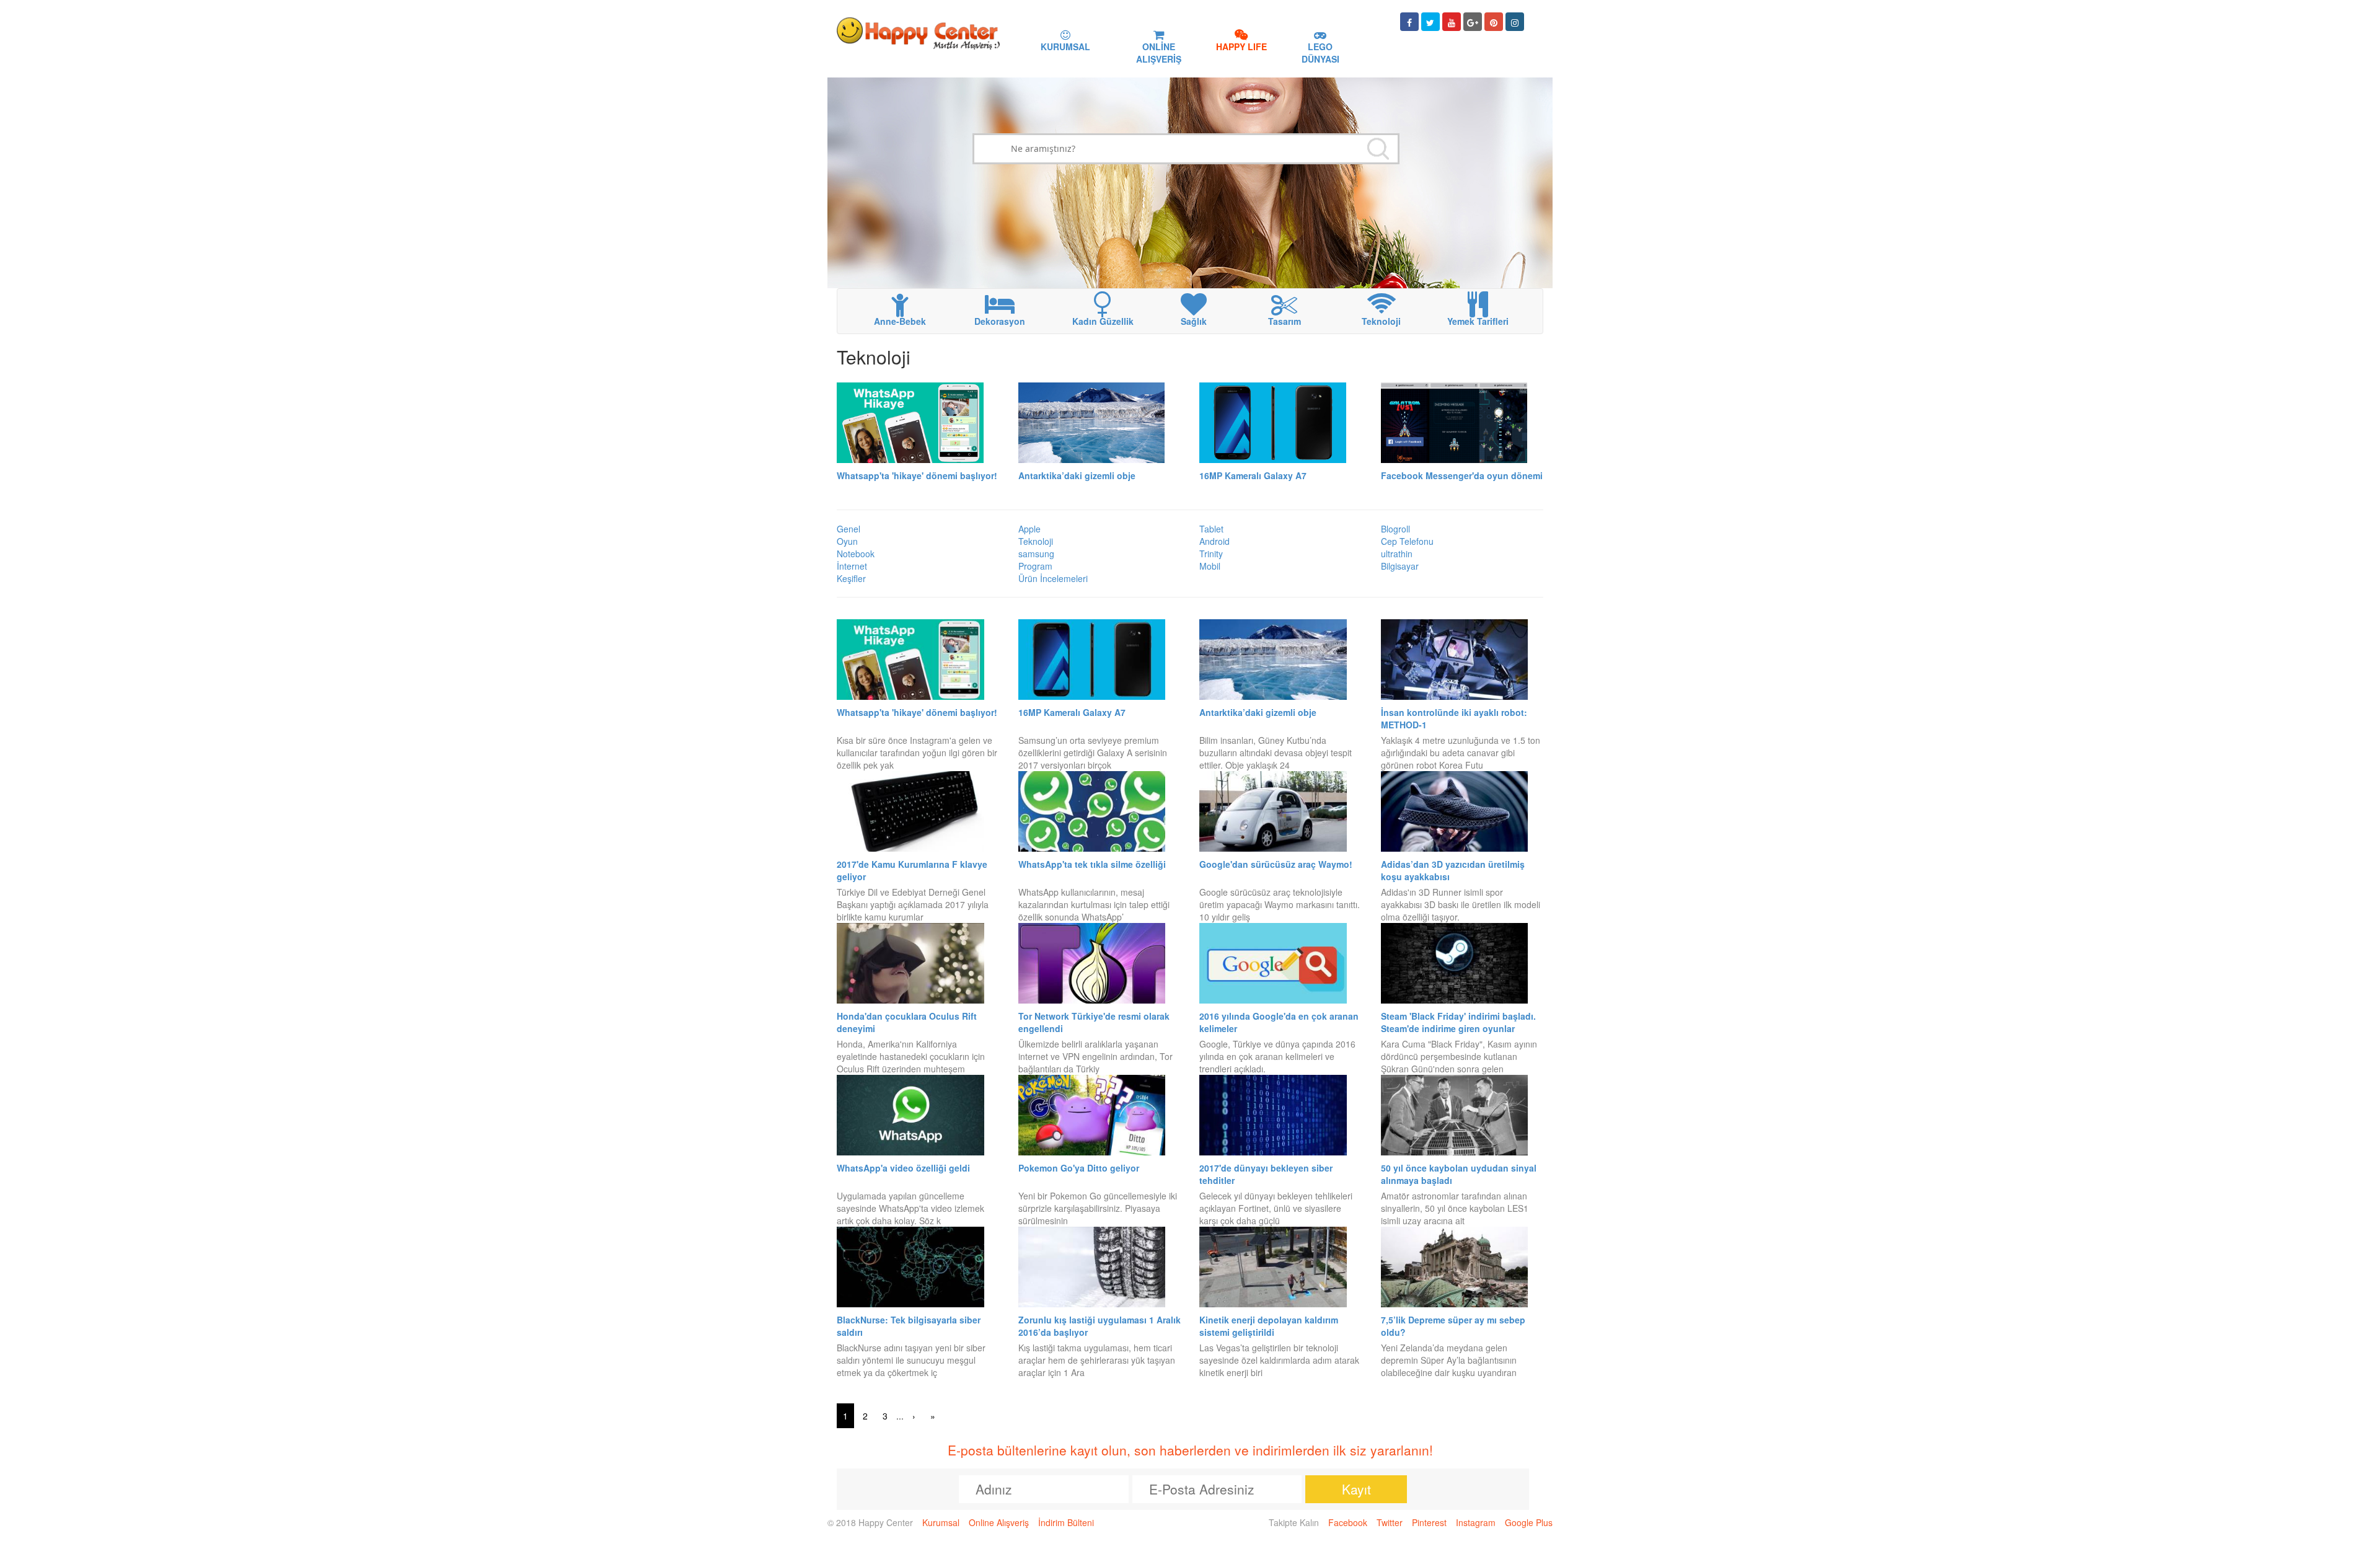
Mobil (1210, 566)
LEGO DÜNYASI (1320, 53)
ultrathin (1397, 554)
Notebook (856, 554)
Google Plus (1529, 1522)
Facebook (1348, 1522)
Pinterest (1429, 1522)
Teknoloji (1036, 541)
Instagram (1476, 1522)
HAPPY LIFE (1241, 46)
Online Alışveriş (999, 1522)
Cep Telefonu (1407, 541)
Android (1214, 541)
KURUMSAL (1065, 46)
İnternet (852, 566)
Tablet (1211, 529)
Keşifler (851, 578)
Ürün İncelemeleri (1053, 578)
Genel (848, 529)
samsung (1036, 554)
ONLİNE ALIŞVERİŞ (1159, 53)
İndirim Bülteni (1066, 1522)
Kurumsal (941, 1522)
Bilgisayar (1400, 566)
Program (1035, 566)
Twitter (1390, 1522)
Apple (1029, 529)
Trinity (1211, 554)
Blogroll (1395, 529)
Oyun (847, 541)
